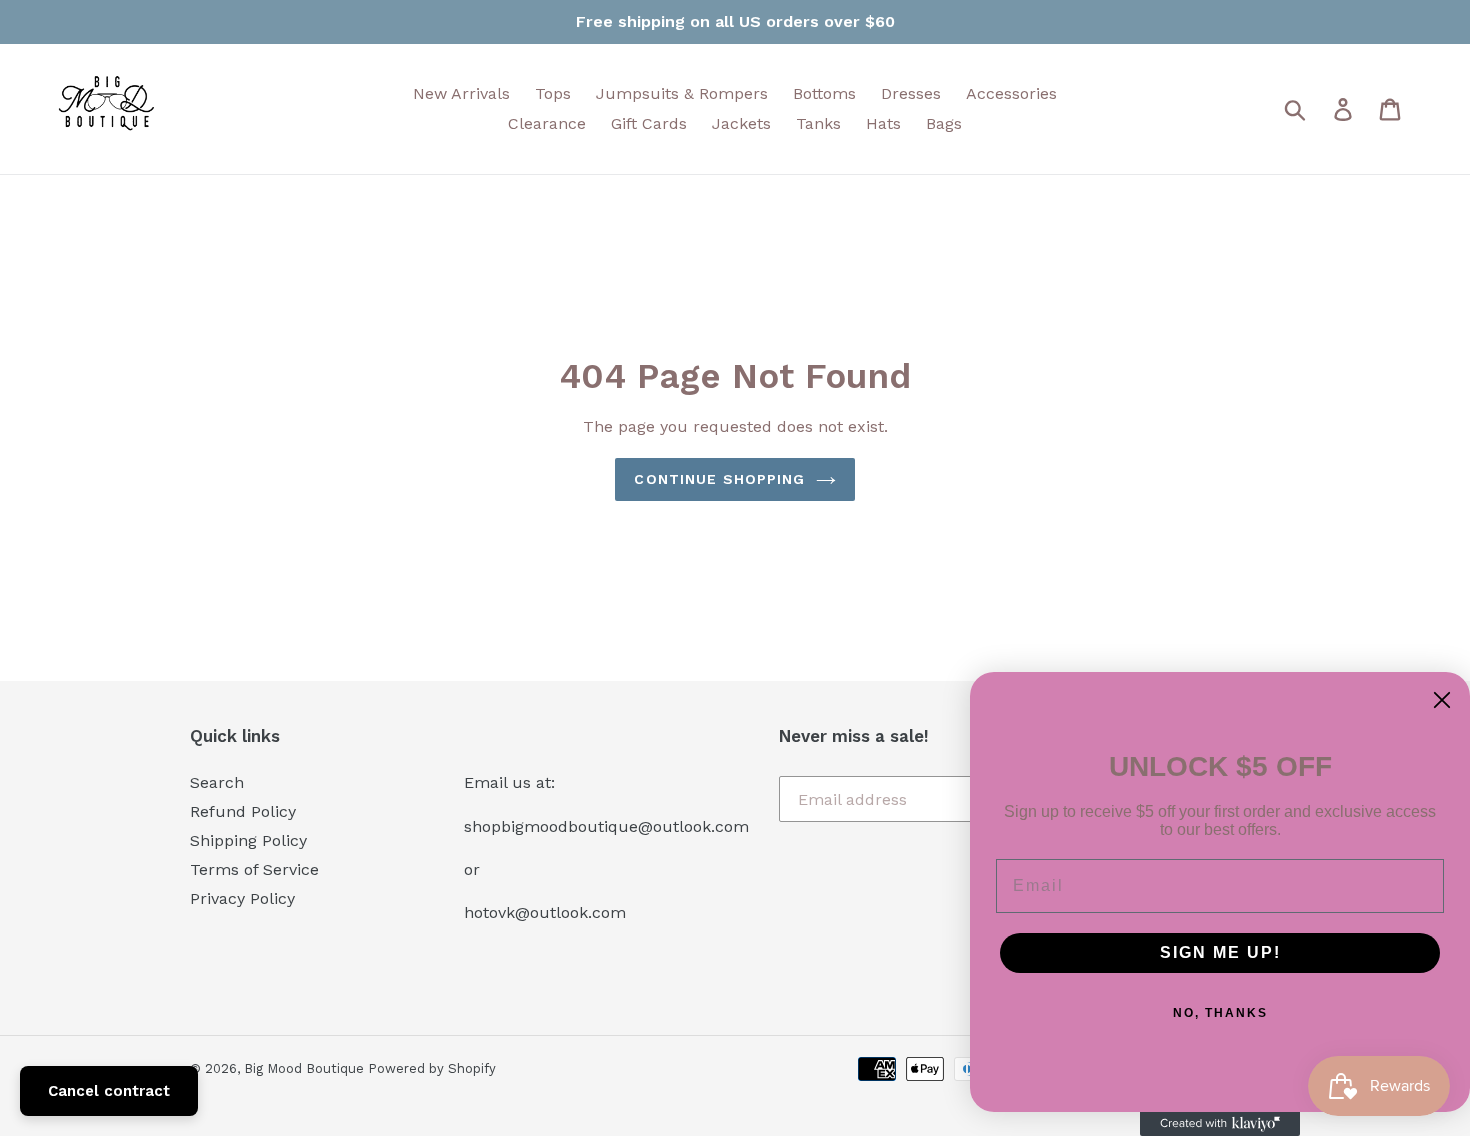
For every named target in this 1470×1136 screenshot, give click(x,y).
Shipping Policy (248, 840)
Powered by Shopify (432, 1068)
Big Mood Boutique (306, 1068)
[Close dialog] (1442, 700)
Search (217, 782)
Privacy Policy (242, 898)
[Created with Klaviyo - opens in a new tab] (1220, 1124)
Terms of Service (254, 869)
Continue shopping (719, 479)
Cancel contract (109, 1091)
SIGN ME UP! (1220, 952)
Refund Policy (243, 811)
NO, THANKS (1220, 1013)
